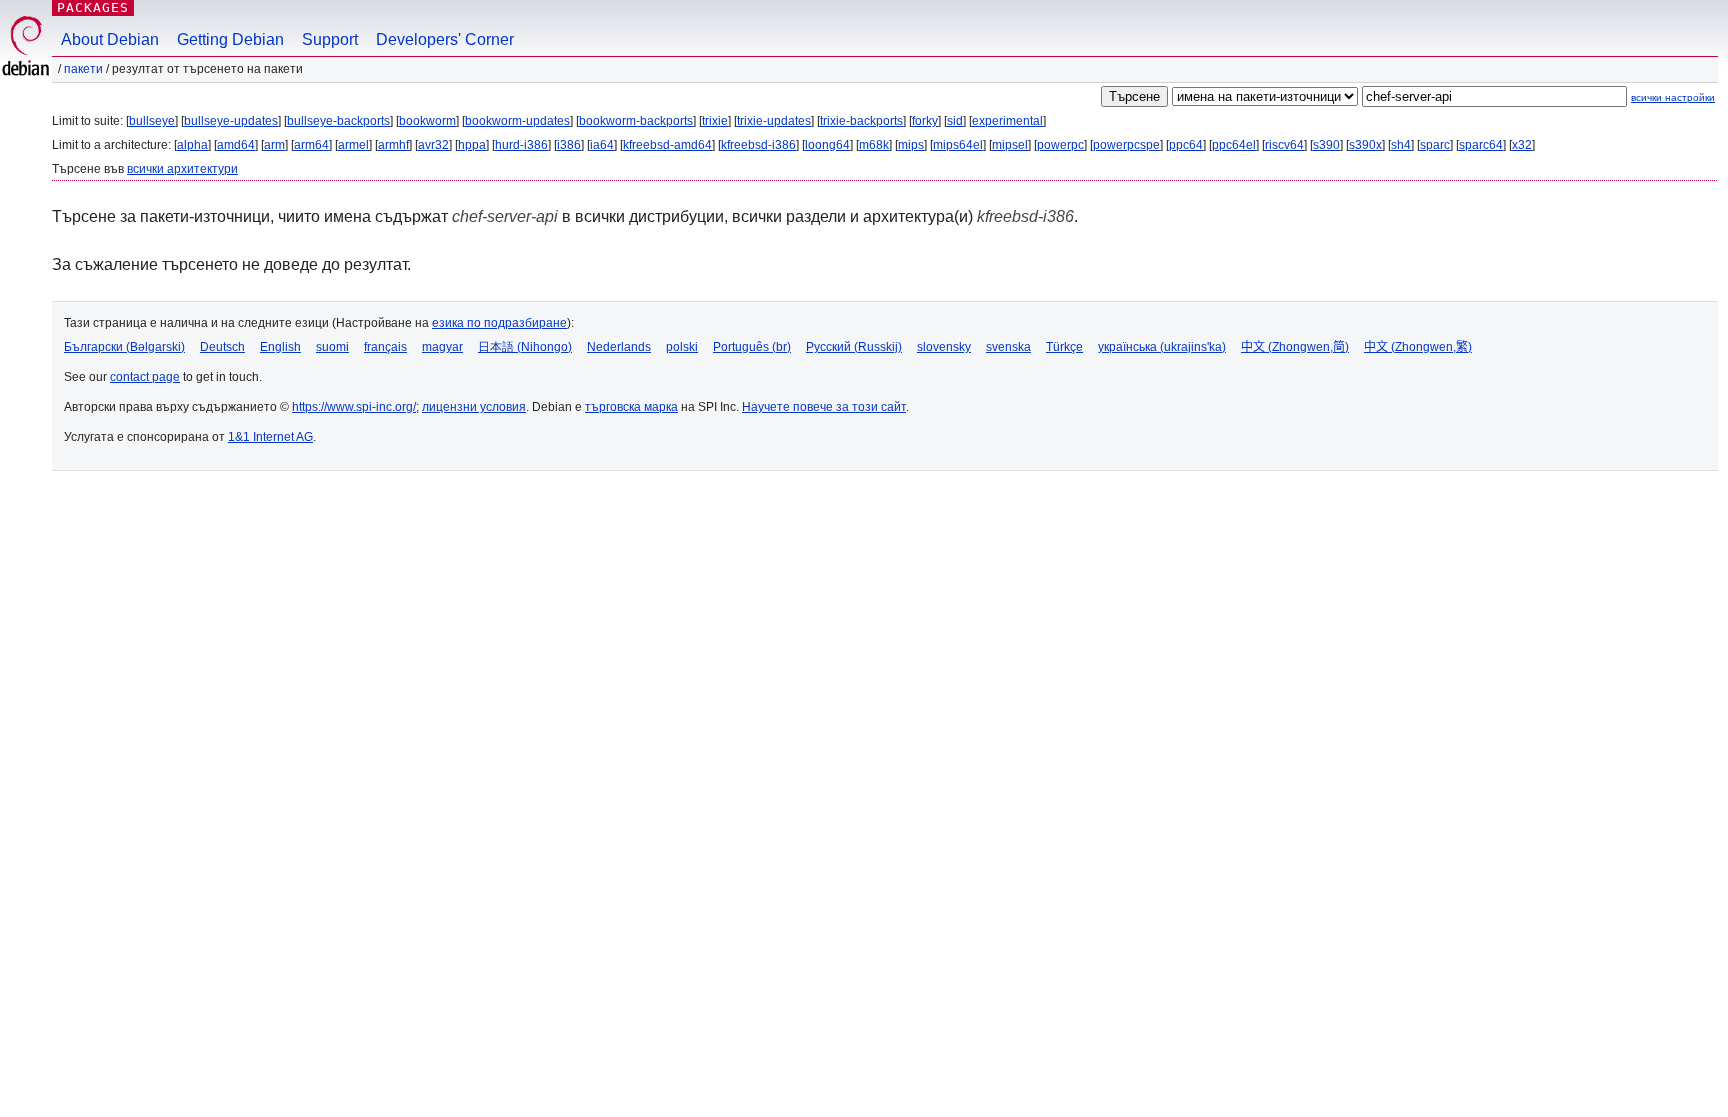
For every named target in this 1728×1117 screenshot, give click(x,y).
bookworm (427, 121)
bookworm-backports (636, 121)
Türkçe (1064, 347)
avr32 (433, 145)
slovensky (944, 347)
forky (925, 121)
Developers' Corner (445, 39)
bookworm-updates (517, 121)
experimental (1007, 121)
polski (682, 347)
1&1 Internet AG (270, 437)
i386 (569, 145)
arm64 (311, 145)
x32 (1522, 145)
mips (911, 145)
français (385, 347)
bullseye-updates (231, 121)
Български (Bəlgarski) (124, 347)
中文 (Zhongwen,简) (1295, 347)
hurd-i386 (521, 145)
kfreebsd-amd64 (667, 145)
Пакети (83, 69)
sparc (1435, 145)
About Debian (110, 39)
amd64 (236, 145)
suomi (332, 347)
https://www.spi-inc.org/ (354, 407)
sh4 (1401, 145)
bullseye (152, 121)
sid (955, 121)
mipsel (1010, 145)
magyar (442, 347)
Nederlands (619, 347)
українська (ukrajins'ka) (1162, 347)
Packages (93, 7)
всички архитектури (182, 169)
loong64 (827, 145)
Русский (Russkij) (854, 347)
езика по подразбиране (499, 323)
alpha (192, 145)
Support (330, 39)
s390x (1365, 145)
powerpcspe (1126, 145)
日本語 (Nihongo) (525, 347)
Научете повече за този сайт (824, 407)
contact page (145, 377)
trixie (715, 121)
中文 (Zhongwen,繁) (1418, 347)
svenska (1008, 347)
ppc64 (1186, 145)
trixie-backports (861, 121)
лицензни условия (474, 407)
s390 (1326, 145)
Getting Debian (230, 39)
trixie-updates (774, 121)
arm (274, 145)
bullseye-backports (338, 121)
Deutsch (222, 347)
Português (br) (752, 347)
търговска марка (631, 407)
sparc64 (1481, 145)
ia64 (602, 145)
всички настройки (1673, 97)
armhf (393, 145)
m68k (874, 145)
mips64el (958, 145)
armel (353, 145)
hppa (472, 145)
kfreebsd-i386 (758, 145)
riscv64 (1284, 145)
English (280, 347)
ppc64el (1234, 145)
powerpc (1060, 145)
